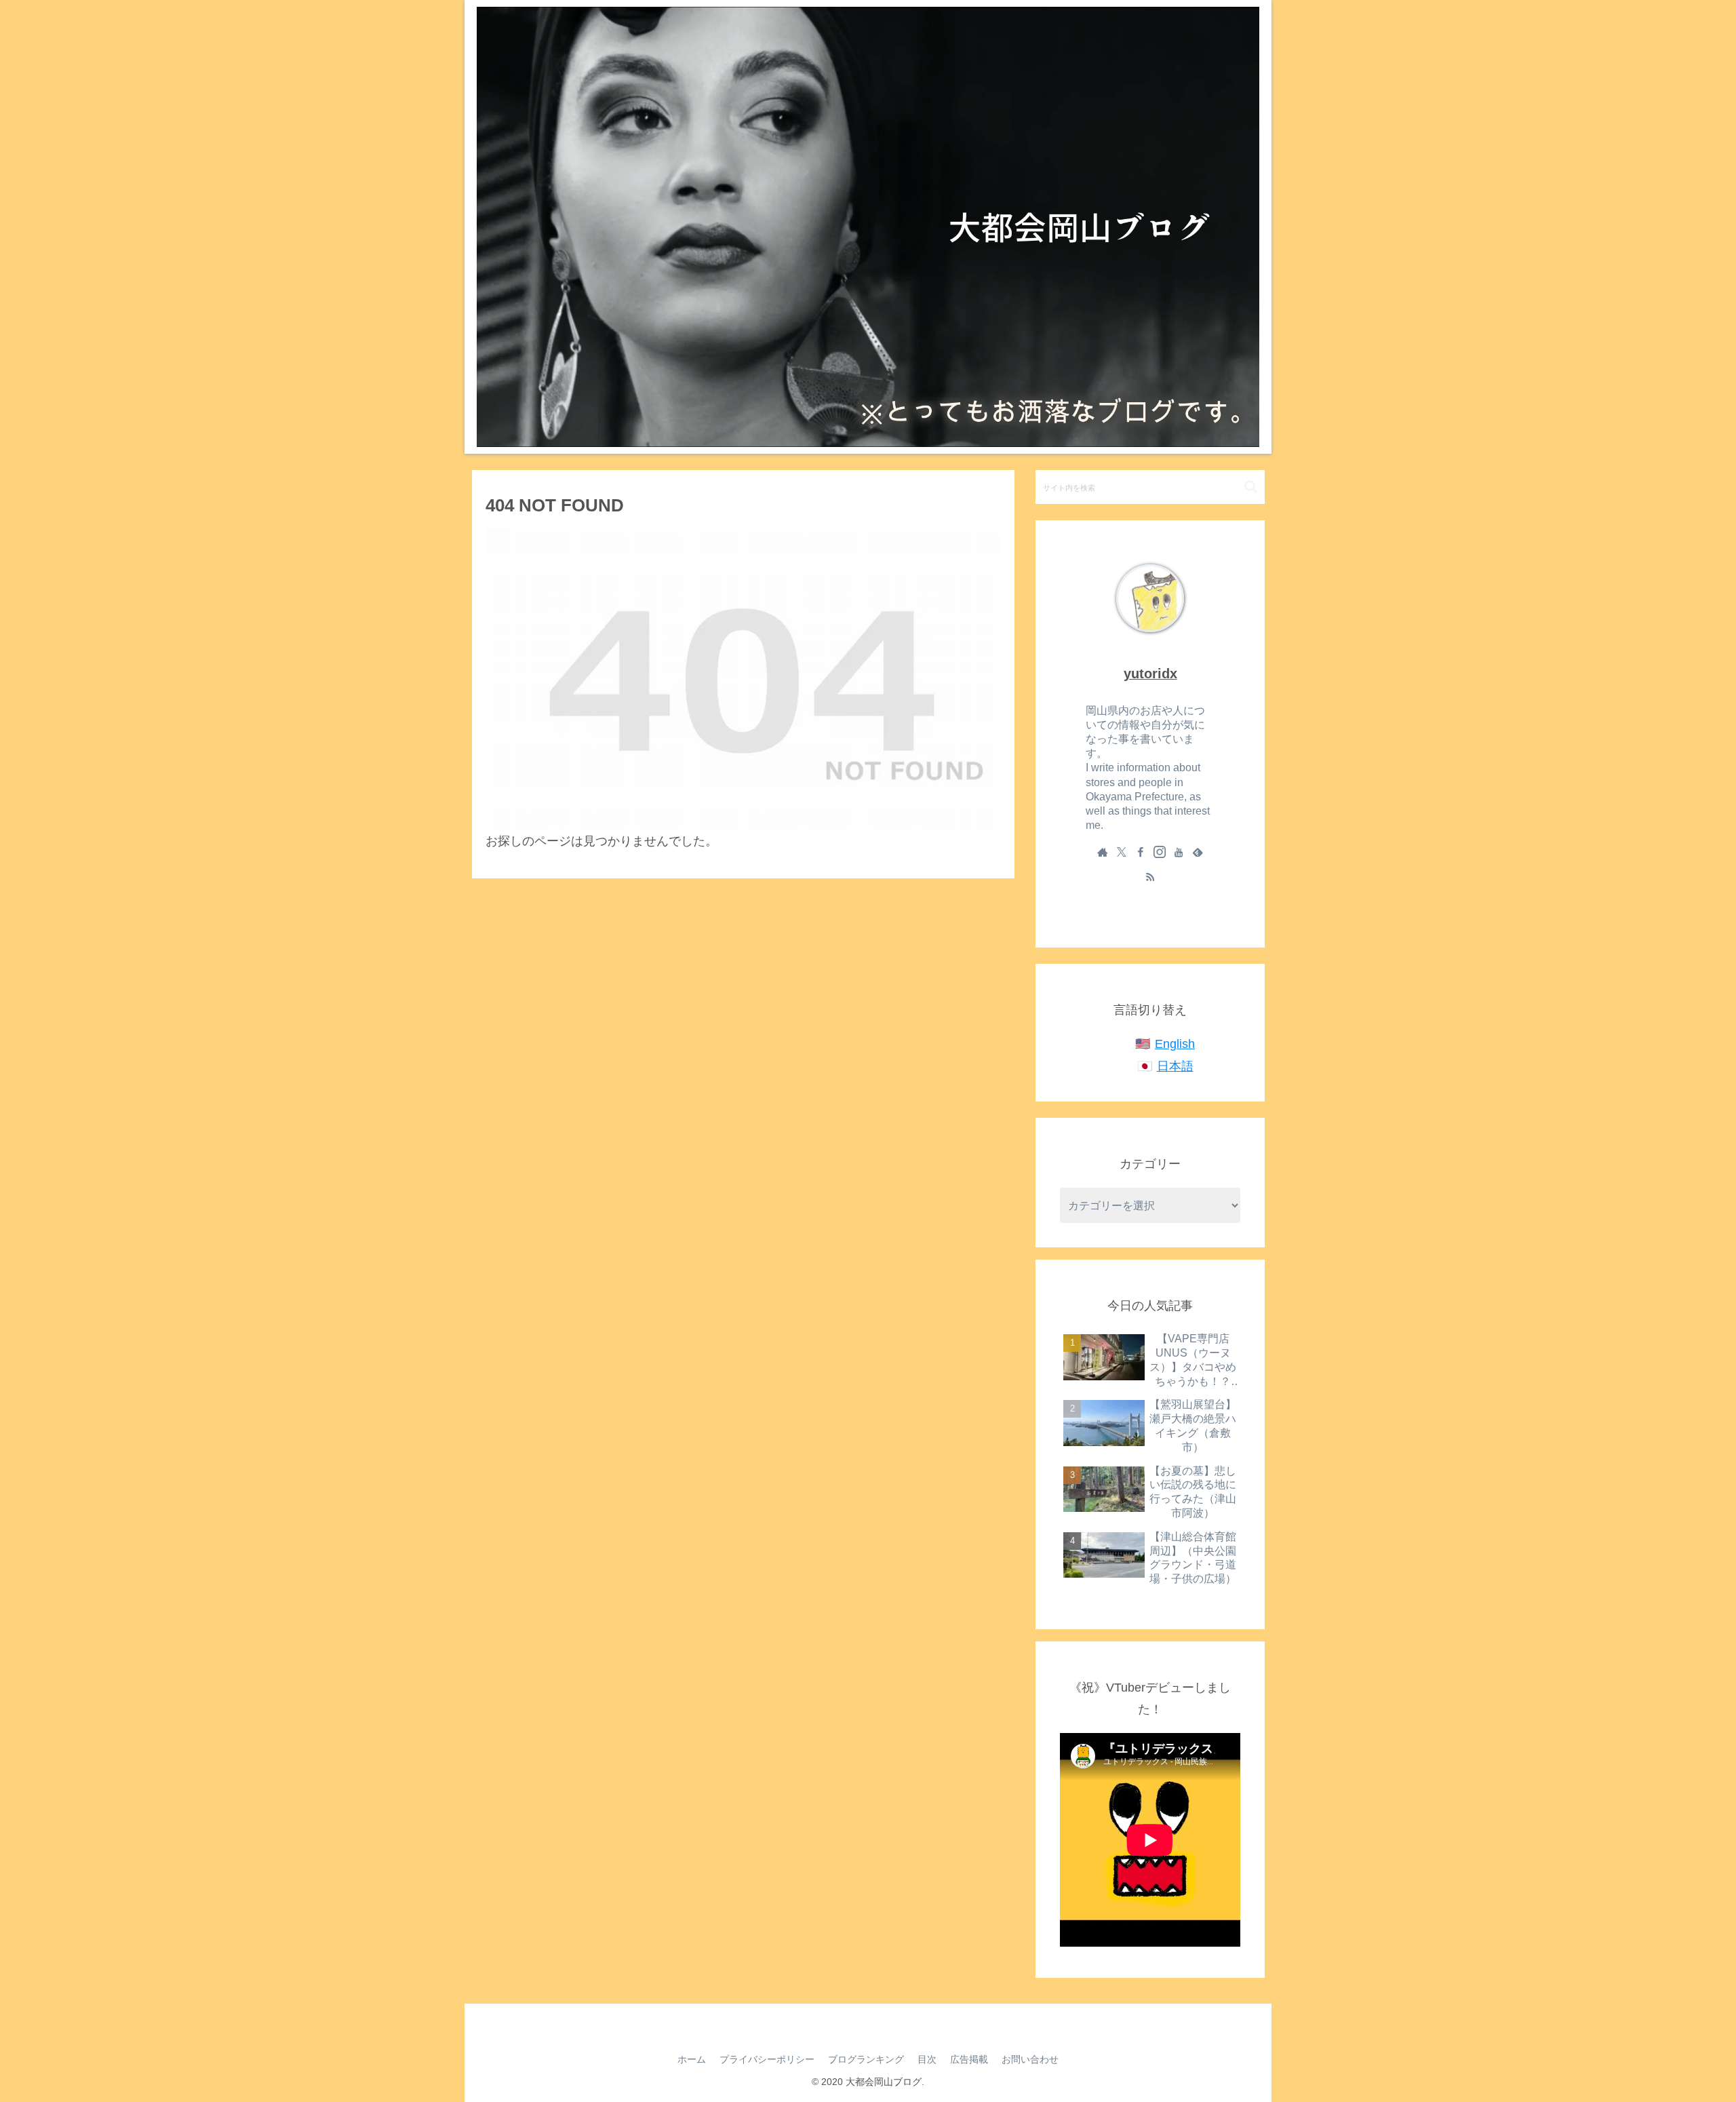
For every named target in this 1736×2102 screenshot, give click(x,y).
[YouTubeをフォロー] (1179, 852)
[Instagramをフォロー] (1160, 852)
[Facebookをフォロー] (1141, 852)
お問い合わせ (1030, 2059)
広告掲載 (969, 2059)
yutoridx (1150, 674)
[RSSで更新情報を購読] (1150, 876)
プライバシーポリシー (767, 2059)
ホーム (692, 2059)
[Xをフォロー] (1122, 852)
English (1175, 1044)
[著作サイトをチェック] (1103, 852)
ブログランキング (866, 2059)
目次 (927, 2059)
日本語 (1175, 1066)
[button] (1251, 487)
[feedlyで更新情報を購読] (1198, 852)
